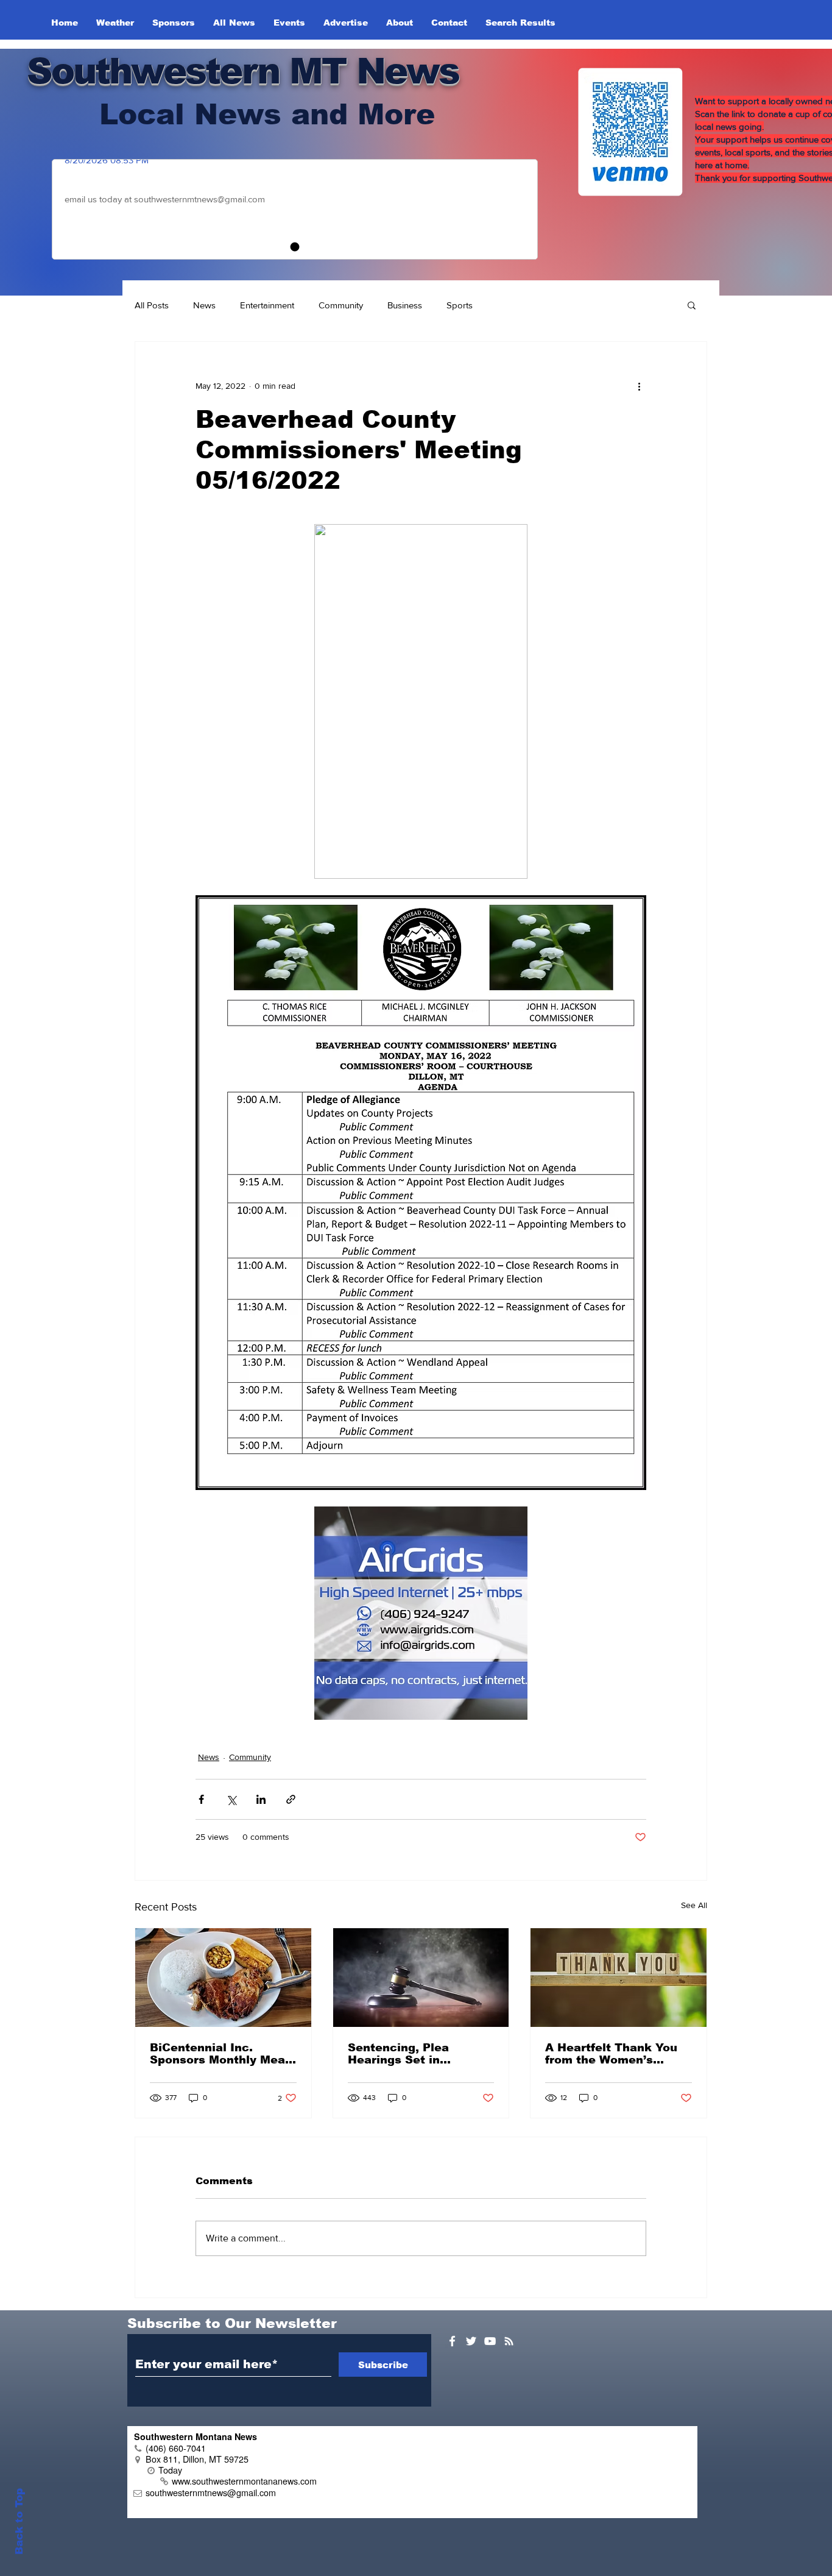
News (204, 305)
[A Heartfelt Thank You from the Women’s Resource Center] (619, 1978)
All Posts (152, 305)
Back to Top (19, 2521)
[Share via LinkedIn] (261, 1799)
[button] (692, 305)
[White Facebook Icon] (452, 2341)
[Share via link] (291, 1799)
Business (405, 305)
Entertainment (267, 305)
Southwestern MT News (243, 71)
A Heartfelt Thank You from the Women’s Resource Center (611, 2054)
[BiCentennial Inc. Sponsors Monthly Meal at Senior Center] (223, 1978)
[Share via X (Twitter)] (231, 1799)
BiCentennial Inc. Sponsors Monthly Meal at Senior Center (219, 2054)
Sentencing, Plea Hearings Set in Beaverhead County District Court (406, 2054)
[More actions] (639, 386)
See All (694, 1905)
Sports (460, 305)
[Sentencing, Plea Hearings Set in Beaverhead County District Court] (421, 1978)
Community (341, 305)
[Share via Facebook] (201, 1799)
